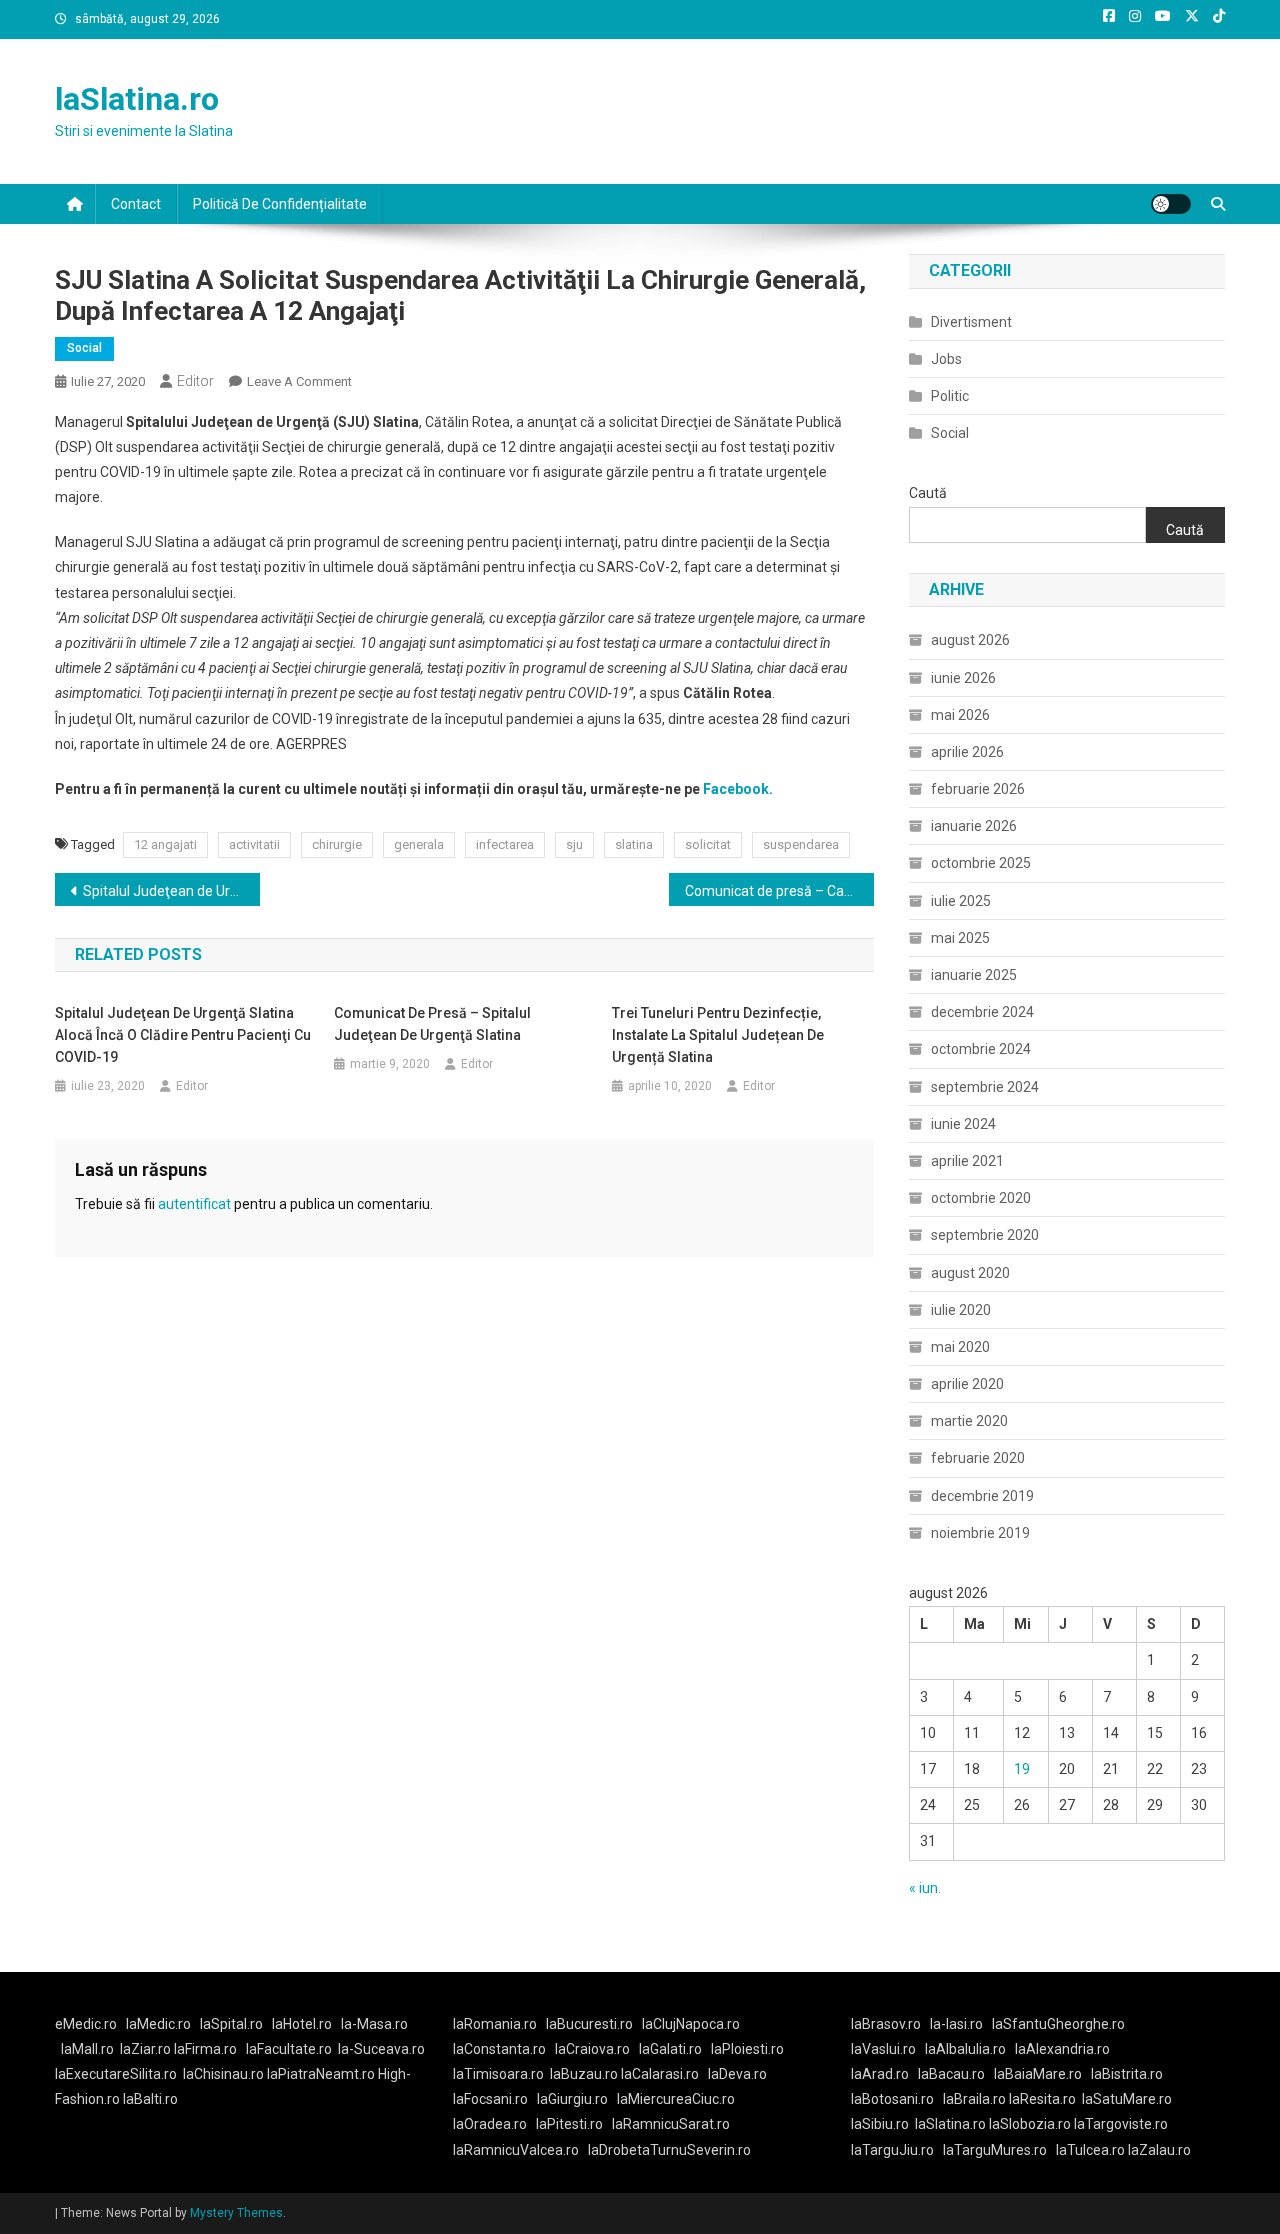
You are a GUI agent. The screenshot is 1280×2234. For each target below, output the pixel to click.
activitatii (254, 844)
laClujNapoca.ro (691, 2024)
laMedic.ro (160, 2024)
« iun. (925, 1888)
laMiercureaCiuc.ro (676, 2099)
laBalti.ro (150, 2099)
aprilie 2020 (967, 1384)
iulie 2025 (961, 901)
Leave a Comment (299, 381)
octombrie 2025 (981, 863)
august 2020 (970, 1273)
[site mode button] (1171, 204)
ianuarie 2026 (974, 826)
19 (1022, 1769)
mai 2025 (960, 938)
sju (574, 844)
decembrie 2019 (982, 1496)
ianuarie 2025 (974, 975)
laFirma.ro (205, 2049)
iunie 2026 (963, 678)
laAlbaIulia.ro (965, 2049)
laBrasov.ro (886, 2024)
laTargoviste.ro (1121, 2124)
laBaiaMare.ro (1038, 2074)
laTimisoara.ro (498, 2074)
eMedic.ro (86, 2024)
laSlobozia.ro (1030, 2124)
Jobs (946, 359)
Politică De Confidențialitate (280, 204)
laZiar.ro (147, 2049)
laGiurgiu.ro (577, 2099)
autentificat (194, 1204)
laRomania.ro (495, 2024)
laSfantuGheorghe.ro (1058, 2024)
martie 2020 (969, 1421)
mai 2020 (960, 1347)
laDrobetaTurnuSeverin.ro (669, 2150)
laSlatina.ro (137, 99)
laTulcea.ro (1092, 2150)
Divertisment (971, 322)
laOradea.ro (490, 2124)
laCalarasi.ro (660, 2074)
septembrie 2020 (985, 1235)
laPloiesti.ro (747, 2049)
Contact (136, 204)
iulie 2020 (961, 1310)
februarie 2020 (978, 1458)
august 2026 (970, 640)
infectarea (505, 844)
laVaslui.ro (888, 2049)
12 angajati (165, 844)
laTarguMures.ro (995, 2150)
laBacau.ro (951, 2074)
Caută (928, 493)
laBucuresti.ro (589, 2024)
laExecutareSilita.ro (116, 2074)
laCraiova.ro (592, 2049)
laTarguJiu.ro (897, 2150)
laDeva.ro (737, 2074)
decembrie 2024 (982, 1012)
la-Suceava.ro (381, 2049)
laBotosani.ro (892, 2099)
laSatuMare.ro (1127, 2099)
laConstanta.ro (499, 2049)
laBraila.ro (974, 2099)
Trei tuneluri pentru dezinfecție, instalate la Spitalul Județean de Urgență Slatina (718, 1035)
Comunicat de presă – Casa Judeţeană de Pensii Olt (779, 891)
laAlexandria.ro (1062, 2049)
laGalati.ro (670, 2049)
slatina (634, 844)
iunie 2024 (963, 1124)
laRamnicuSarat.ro (671, 2124)
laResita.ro (1042, 2099)
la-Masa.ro (374, 2024)
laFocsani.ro (490, 2099)
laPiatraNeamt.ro (321, 2074)
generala (419, 844)
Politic (950, 396)
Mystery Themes (236, 2213)
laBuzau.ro (585, 2074)
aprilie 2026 (967, 752)
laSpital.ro (231, 2024)
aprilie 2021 (967, 1161)
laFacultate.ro (289, 2049)
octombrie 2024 (981, 1049)
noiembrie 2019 (980, 1533)
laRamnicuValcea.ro (516, 2150)
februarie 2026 (978, 789)
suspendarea (801, 844)
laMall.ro (87, 2049)
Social (84, 348)
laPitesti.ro (569, 2124)
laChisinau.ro (223, 2074)
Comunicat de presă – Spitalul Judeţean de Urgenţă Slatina (432, 1024)
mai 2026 (960, 715)
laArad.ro (880, 2074)
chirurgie (337, 844)
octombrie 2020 (981, 1198)
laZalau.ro (1159, 2150)
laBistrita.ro (1127, 2074)
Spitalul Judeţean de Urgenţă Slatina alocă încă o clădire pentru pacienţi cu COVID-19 (171, 891)
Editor (195, 381)
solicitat (708, 844)
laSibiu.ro (880, 2124)
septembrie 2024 (985, 1087)
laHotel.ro (302, 2024)
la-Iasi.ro (956, 2024)
